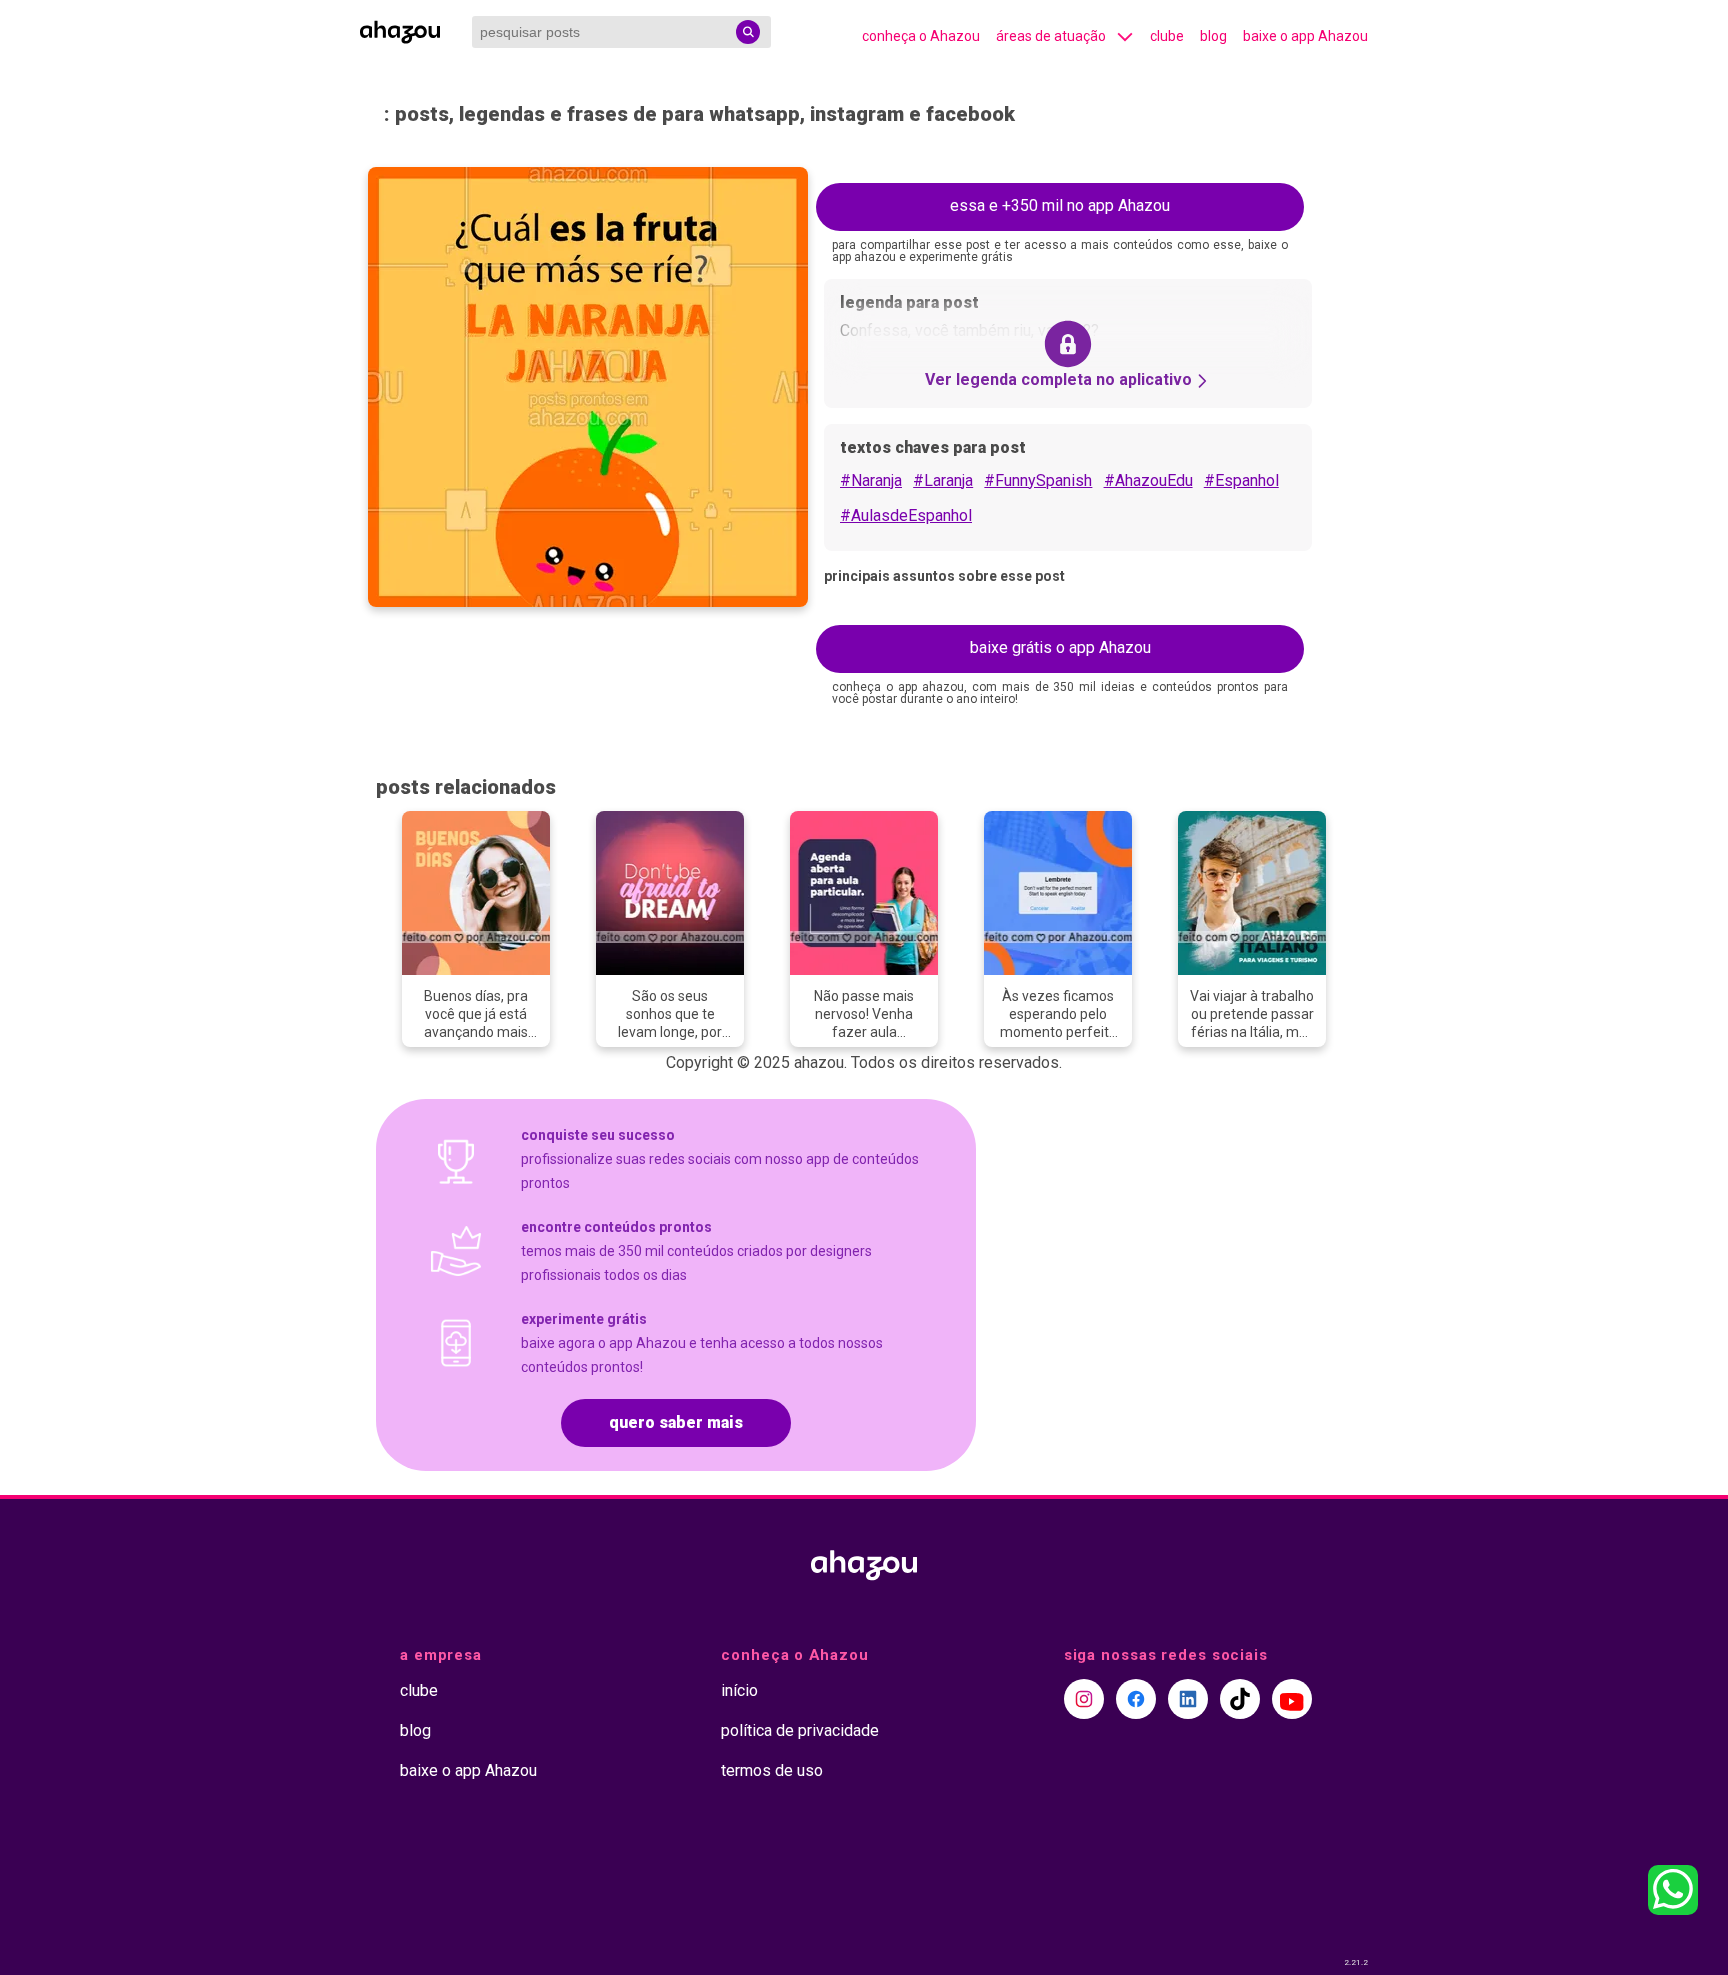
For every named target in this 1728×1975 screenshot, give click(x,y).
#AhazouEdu (1148, 480)
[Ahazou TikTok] (1240, 1699)
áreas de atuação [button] (1051, 36)
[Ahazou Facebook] (1136, 1699)
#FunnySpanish (1038, 480)
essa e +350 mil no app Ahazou (1060, 205)
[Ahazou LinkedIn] (1188, 1699)
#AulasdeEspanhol (906, 515)
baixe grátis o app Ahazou (1060, 647)
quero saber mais (676, 1422)
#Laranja (943, 480)
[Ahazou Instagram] (1084, 1699)
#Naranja (871, 480)
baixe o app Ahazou (1305, 36)
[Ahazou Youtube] (1292, 1699)
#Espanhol (1241, 480)
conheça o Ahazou (921, 36)
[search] (748, 32)
